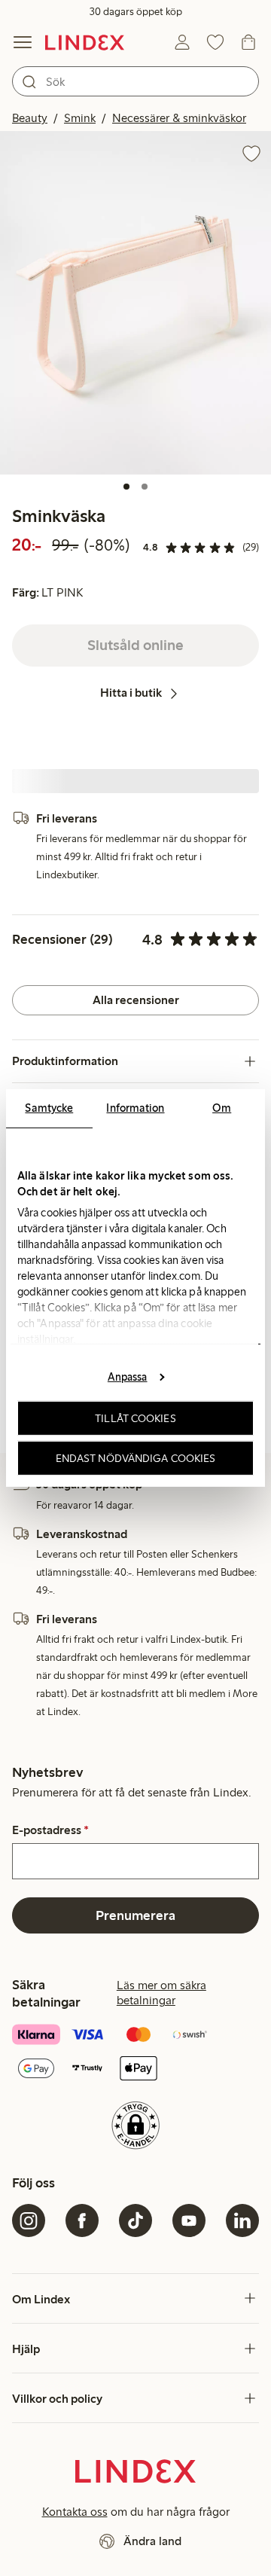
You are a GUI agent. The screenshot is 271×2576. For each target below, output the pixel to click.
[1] (126, 487)
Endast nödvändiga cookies (136, 1458)
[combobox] (135, 81)
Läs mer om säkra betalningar (161, 1993)
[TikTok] (135, 2220)
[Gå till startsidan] (85, 42)
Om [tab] (222, 1108)
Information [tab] (135, 1108)
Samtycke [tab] (49, 1108)
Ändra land (152, 2541)
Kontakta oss (75, 2512)
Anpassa (128, 1376)
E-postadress (50, 1830)
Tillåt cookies (135, 1418)
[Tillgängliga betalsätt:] (135, 2053)
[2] (145, 487)
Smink (80, 118)
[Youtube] (189, 2220)
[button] (135, 303)
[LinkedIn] (242, 2220)
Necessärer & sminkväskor (179, 118)
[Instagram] (29, 2220)
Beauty (30, 118)
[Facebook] (82, 2220)
